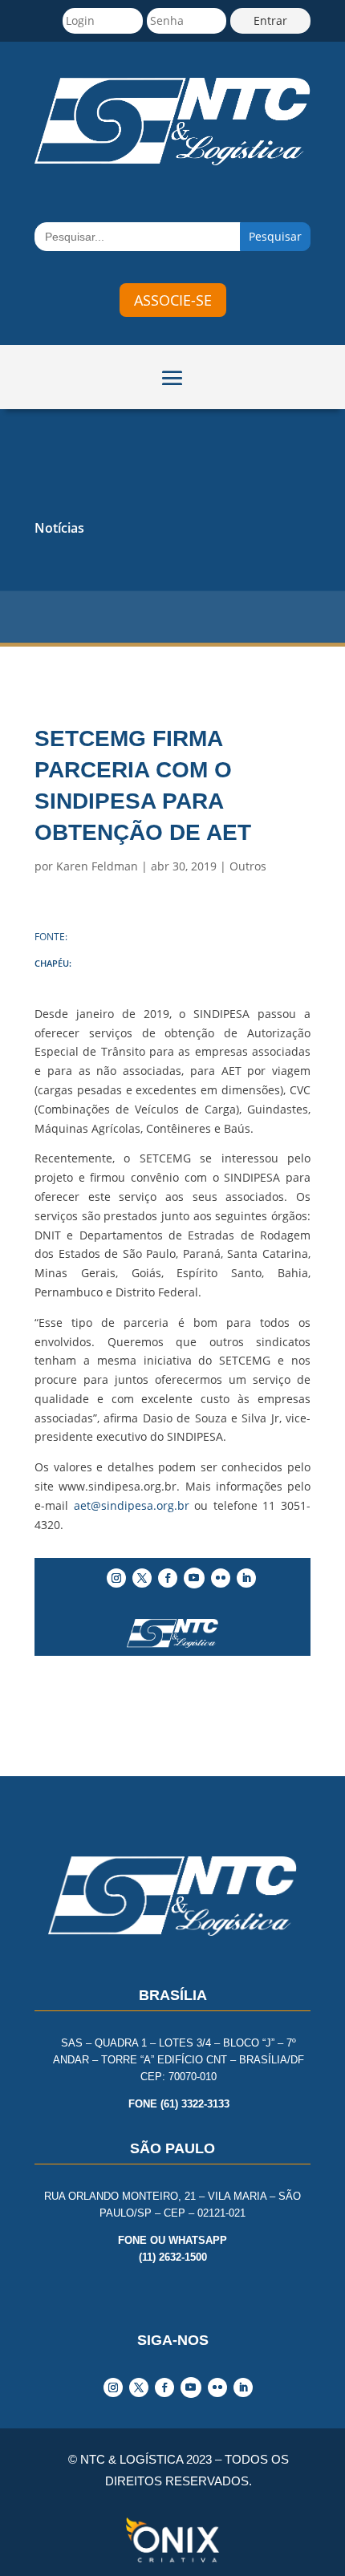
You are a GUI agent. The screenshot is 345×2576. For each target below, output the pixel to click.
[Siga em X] (142, 1578)
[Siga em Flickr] (221, 1578)
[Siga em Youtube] (194, 1578)
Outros (248, 866)
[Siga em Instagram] (116, 1578)
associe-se (173, 300)
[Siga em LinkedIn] (246, 1578)
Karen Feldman (97, 866)
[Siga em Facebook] (168, 1578)
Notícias (59, 528)
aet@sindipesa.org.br (132, 1505)
